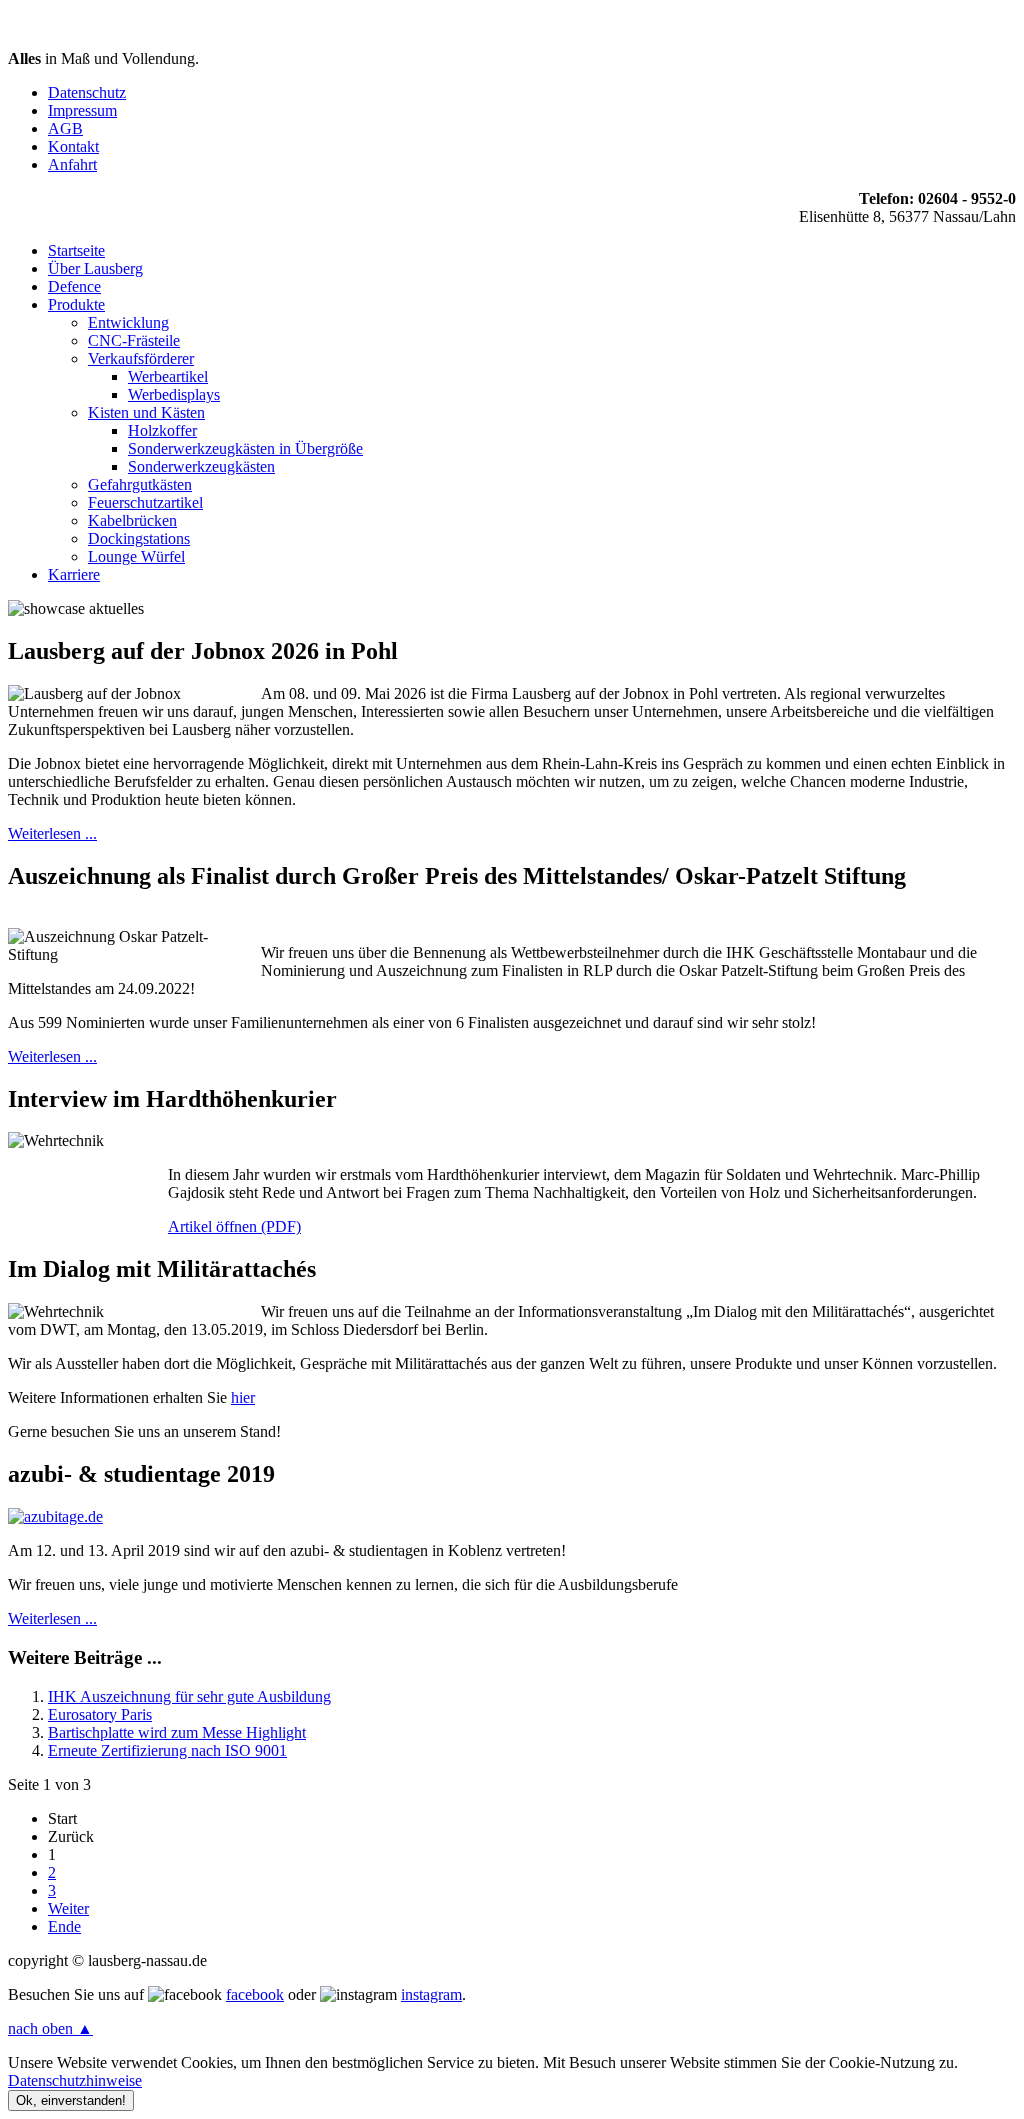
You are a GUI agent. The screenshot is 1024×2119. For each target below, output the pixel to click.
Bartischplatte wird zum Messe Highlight (177, 1732)
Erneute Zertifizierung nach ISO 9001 (167, 1750)
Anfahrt (72, 164)
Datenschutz (87, 92)
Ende (64, 1926)
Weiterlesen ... (52, 833)
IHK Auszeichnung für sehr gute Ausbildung (189, 1696)
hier (243, 1397)
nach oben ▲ (50, 2028)
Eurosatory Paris (100, 1714)
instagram (431, 1994)
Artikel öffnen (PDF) (234, 1226)
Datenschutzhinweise (75, 2080)
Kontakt (73, 146)
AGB (65, 128)
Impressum (82, 110)
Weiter (68, 1908)
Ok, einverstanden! (71, 2100)
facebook (255, 1994)
